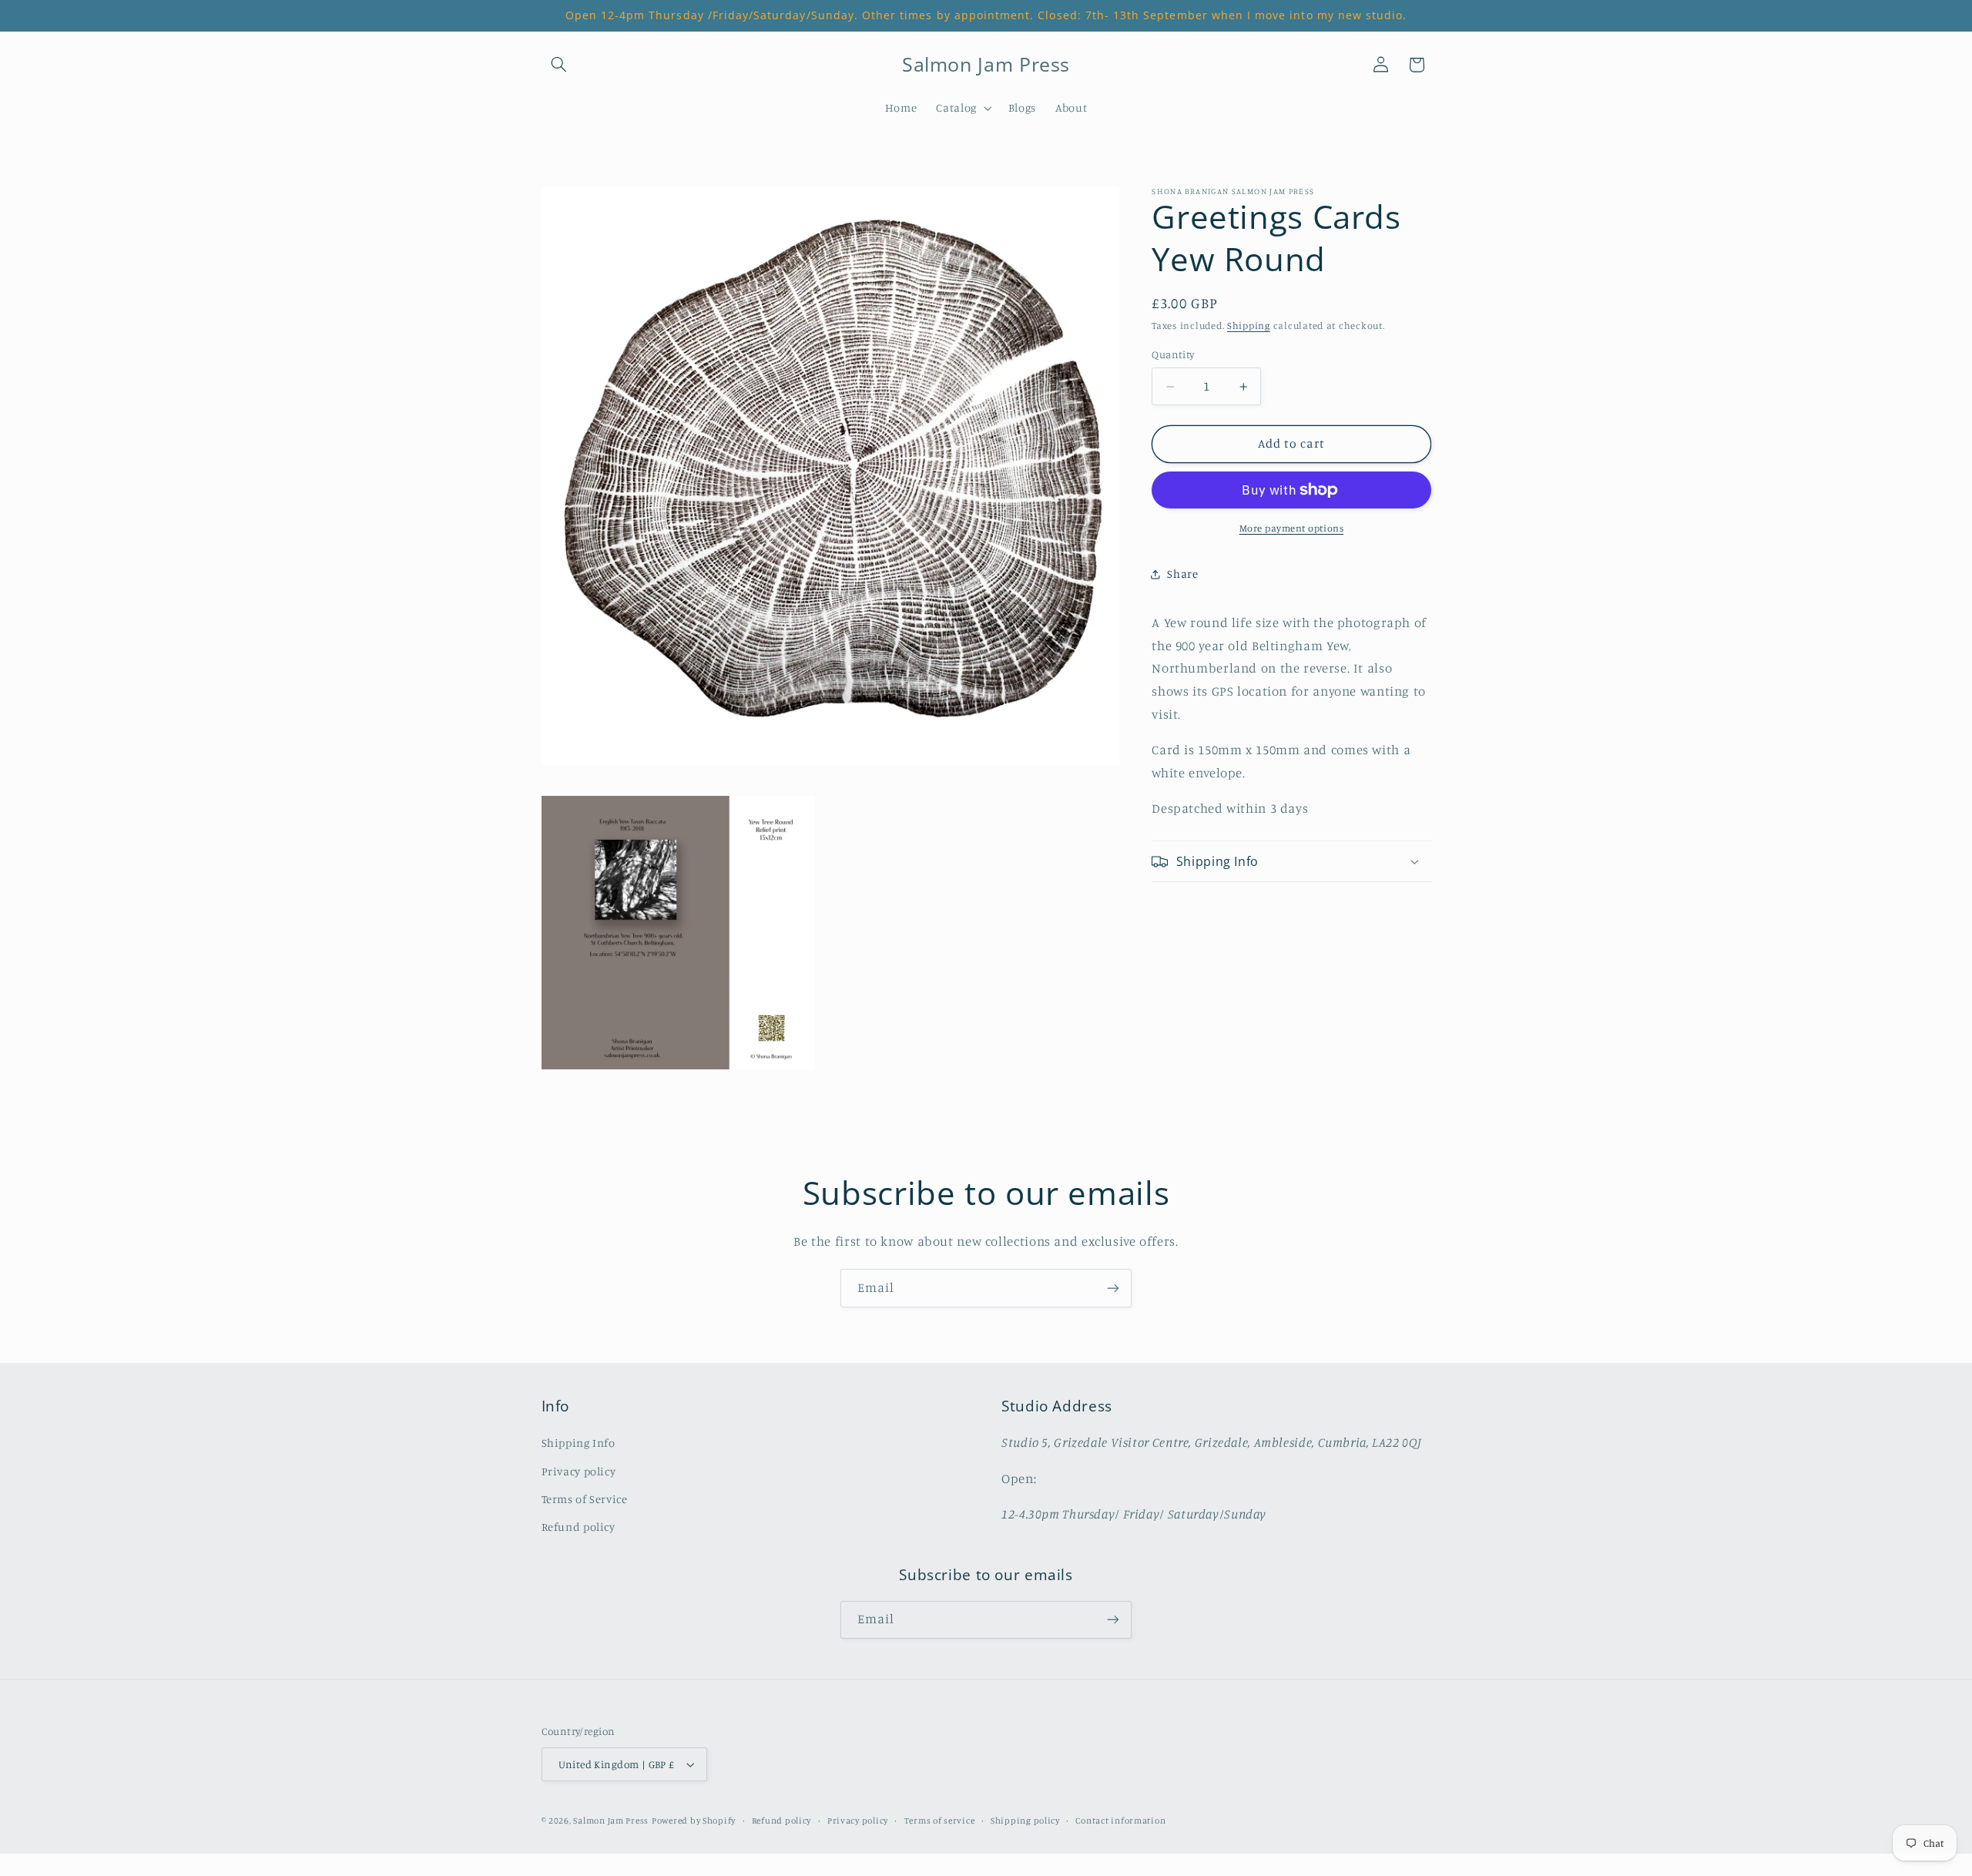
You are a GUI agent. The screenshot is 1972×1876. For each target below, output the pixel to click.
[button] (559, 65)
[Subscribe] (1113, 1288)
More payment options (1292, 528)
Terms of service (940, 1821)
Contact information (1120, 1821)
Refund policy (579, 1527)
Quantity (1173, 355)
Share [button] (1182, 574)
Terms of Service (585, 1499)
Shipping (1249, 326)
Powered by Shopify (694, 1821)
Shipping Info (579, 1443)
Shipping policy (1025, 1821)
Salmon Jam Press (611, 1821)
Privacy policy (579, 1471)
